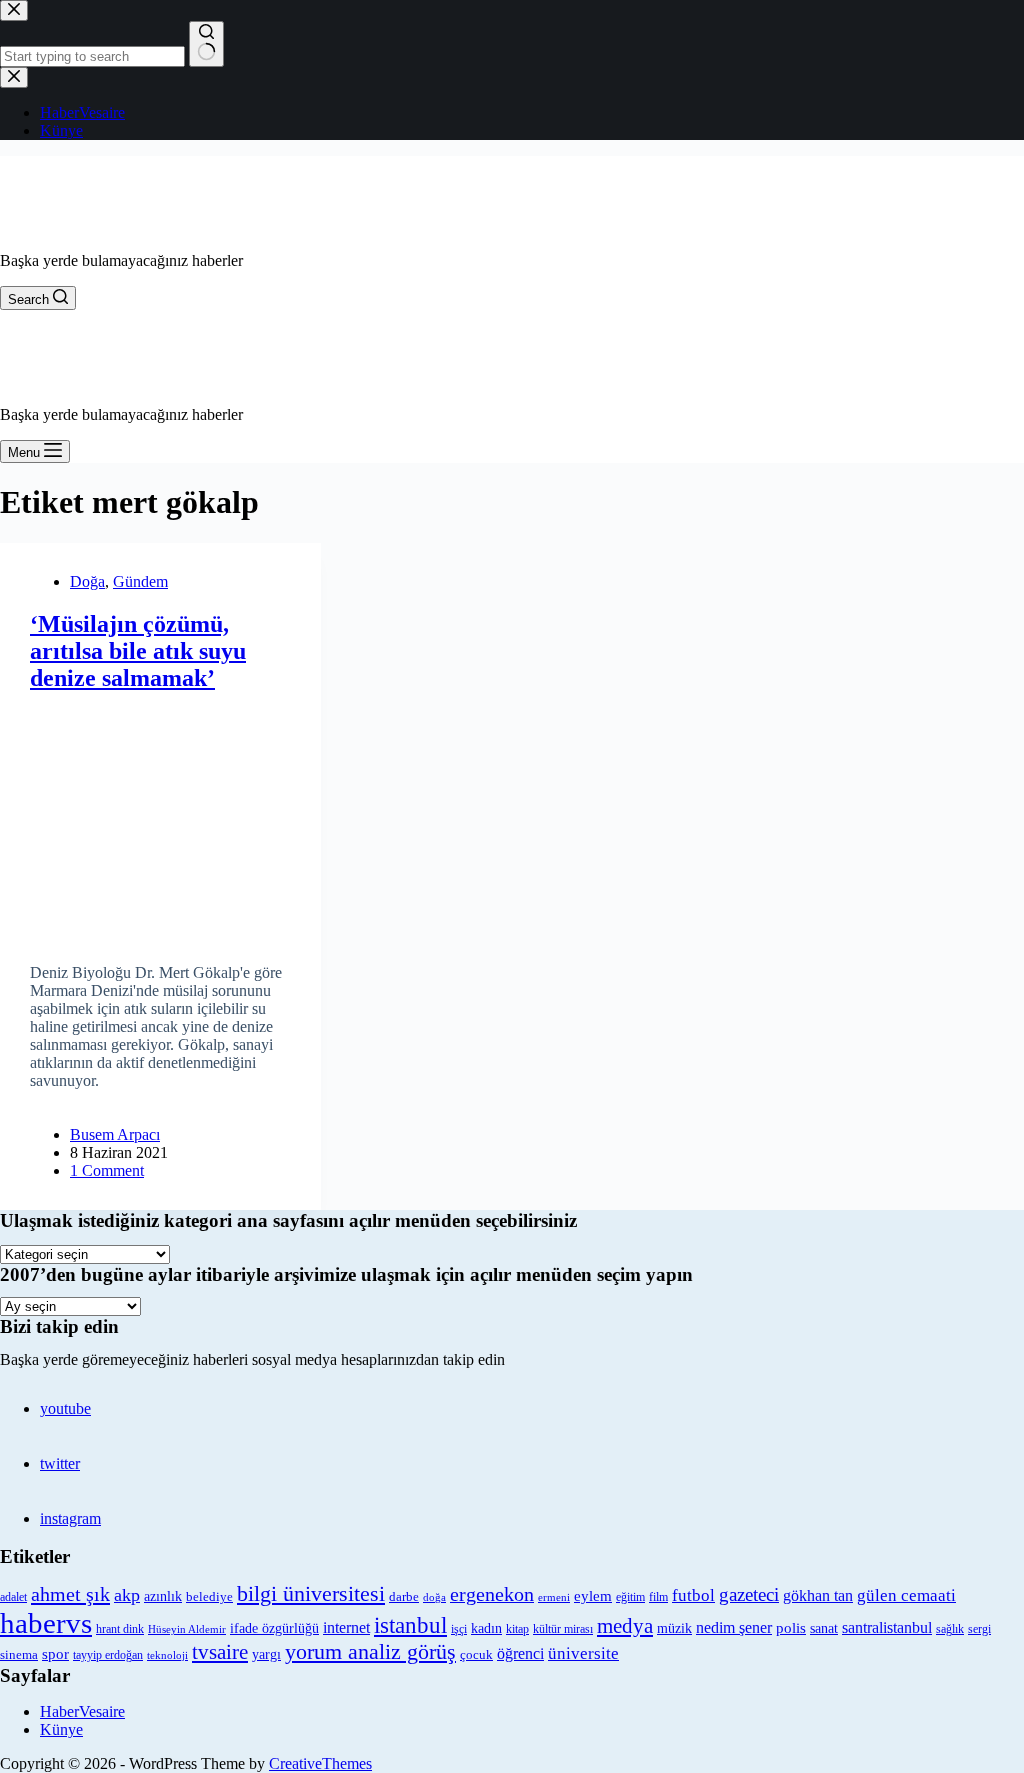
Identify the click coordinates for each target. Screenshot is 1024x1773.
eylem (593, 1596)
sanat (824, 1628)
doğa (434, 1597)
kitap (517, 1629)
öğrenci (520, 1653)
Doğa (87, 581)
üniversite (583, 1653)
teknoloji (167, 1655)
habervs (46, 1623)
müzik (674, 1628)
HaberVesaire (82, 1711)
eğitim (630, 1597)
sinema (19, 1654)
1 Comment (107, 1170)
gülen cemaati (906, 1595)
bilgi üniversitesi (311, 1593)
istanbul (410, 1625)
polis (791, 1627)
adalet (13, 1597)
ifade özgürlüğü (274, 1628)
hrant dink (120, 1629)
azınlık (163, 1596)
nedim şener (734, 1627)
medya (625, 1626)
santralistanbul (887, 1628)
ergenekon (492, 1594)
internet (346, 1627)
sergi (979, 1629)
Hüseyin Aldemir (187, 1629)
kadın (486, 1628)
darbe (404, 1597)
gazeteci (749, 1594)
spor (55, 1654)
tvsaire (220, 1652)
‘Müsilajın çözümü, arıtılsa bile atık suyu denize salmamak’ (138, 651)
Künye (61, 1729)
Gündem (140, 581)
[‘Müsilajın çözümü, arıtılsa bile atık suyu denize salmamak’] (160, 820)
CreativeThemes (320, 1763)
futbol (693, 1595)
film (658, 1597)
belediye (209, 1596)
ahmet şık (70, 1594)
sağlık (950, 1629)
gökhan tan (818, 1595)
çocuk (476, 1655)
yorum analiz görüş (370, 1652)
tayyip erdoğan (108, 1655)
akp (127, 1595)
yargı (266, 1654)
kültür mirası (563, 1629)
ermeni (554, 1597)
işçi (459, 1629)
